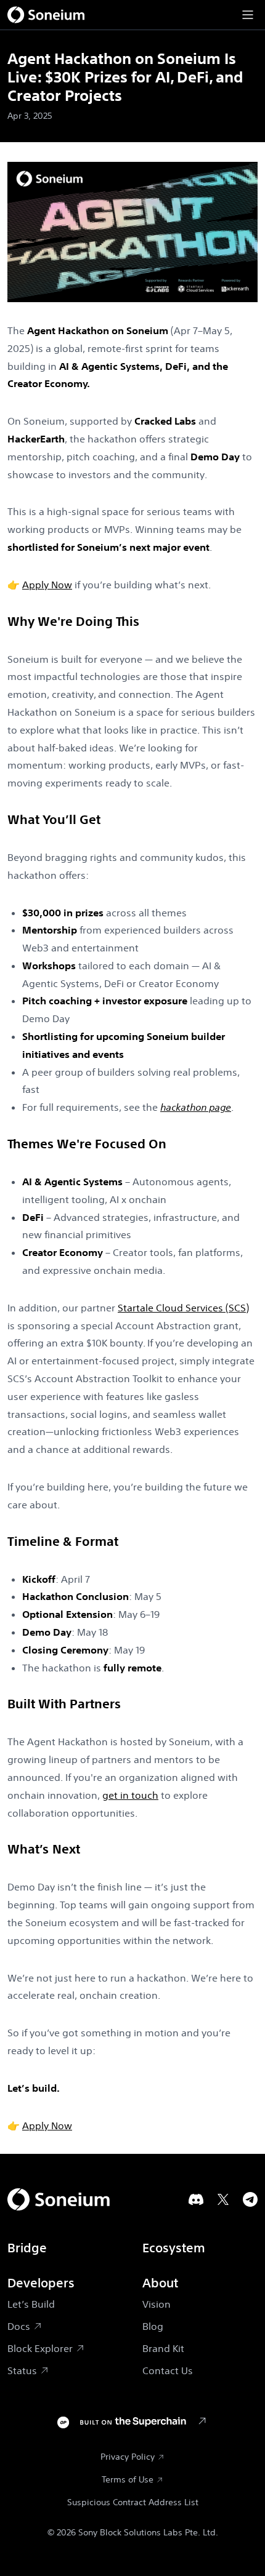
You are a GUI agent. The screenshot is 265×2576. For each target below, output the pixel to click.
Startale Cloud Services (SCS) (183, 1308)
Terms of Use (128, 2479)
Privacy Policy (128, 2457)
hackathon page (196, 1107)
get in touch (130, 1795)
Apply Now (47, 585)
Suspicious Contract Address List (133, 2502)
